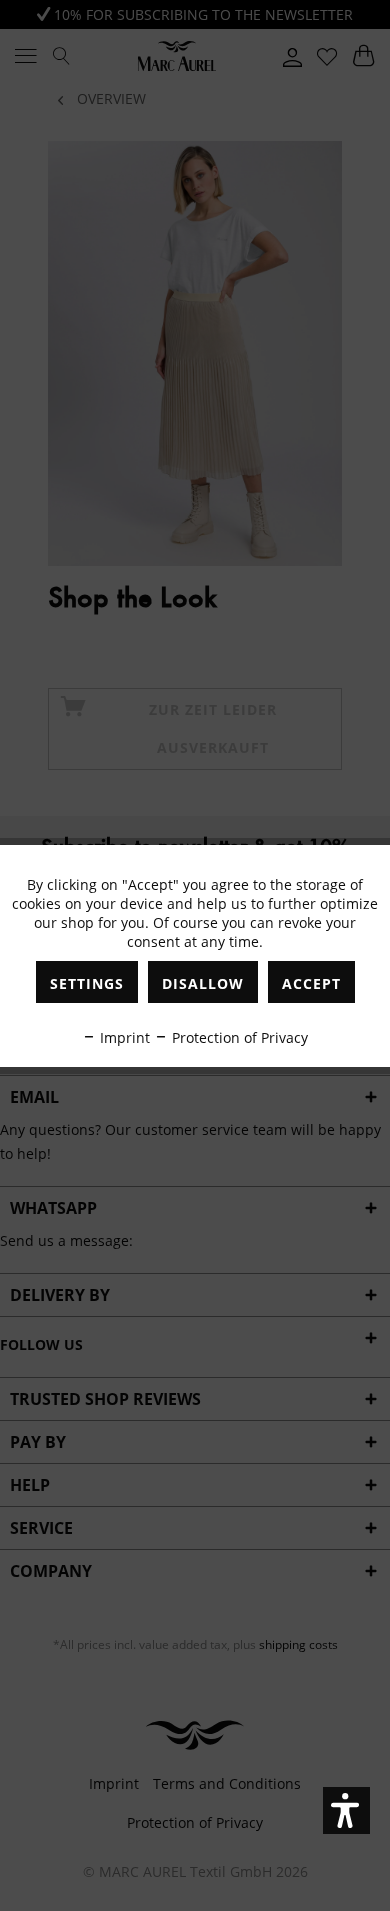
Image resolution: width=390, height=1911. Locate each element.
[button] (346, 1810)
